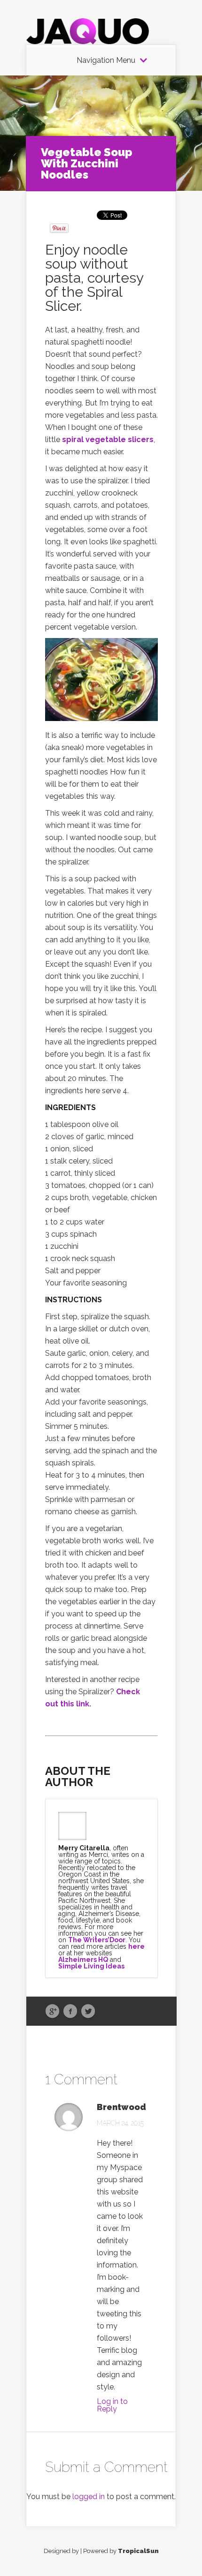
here (136, 1946)
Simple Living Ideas (91, 1966)
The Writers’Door (97, 1940)
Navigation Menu (106, 60)
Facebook (70, 2012)
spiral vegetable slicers (108, 439)
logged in (89, 2497)
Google (52, 2012)
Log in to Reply (112, 2405)
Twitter (88, 2012)
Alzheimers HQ (83, 1960)
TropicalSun (138, 2551)
